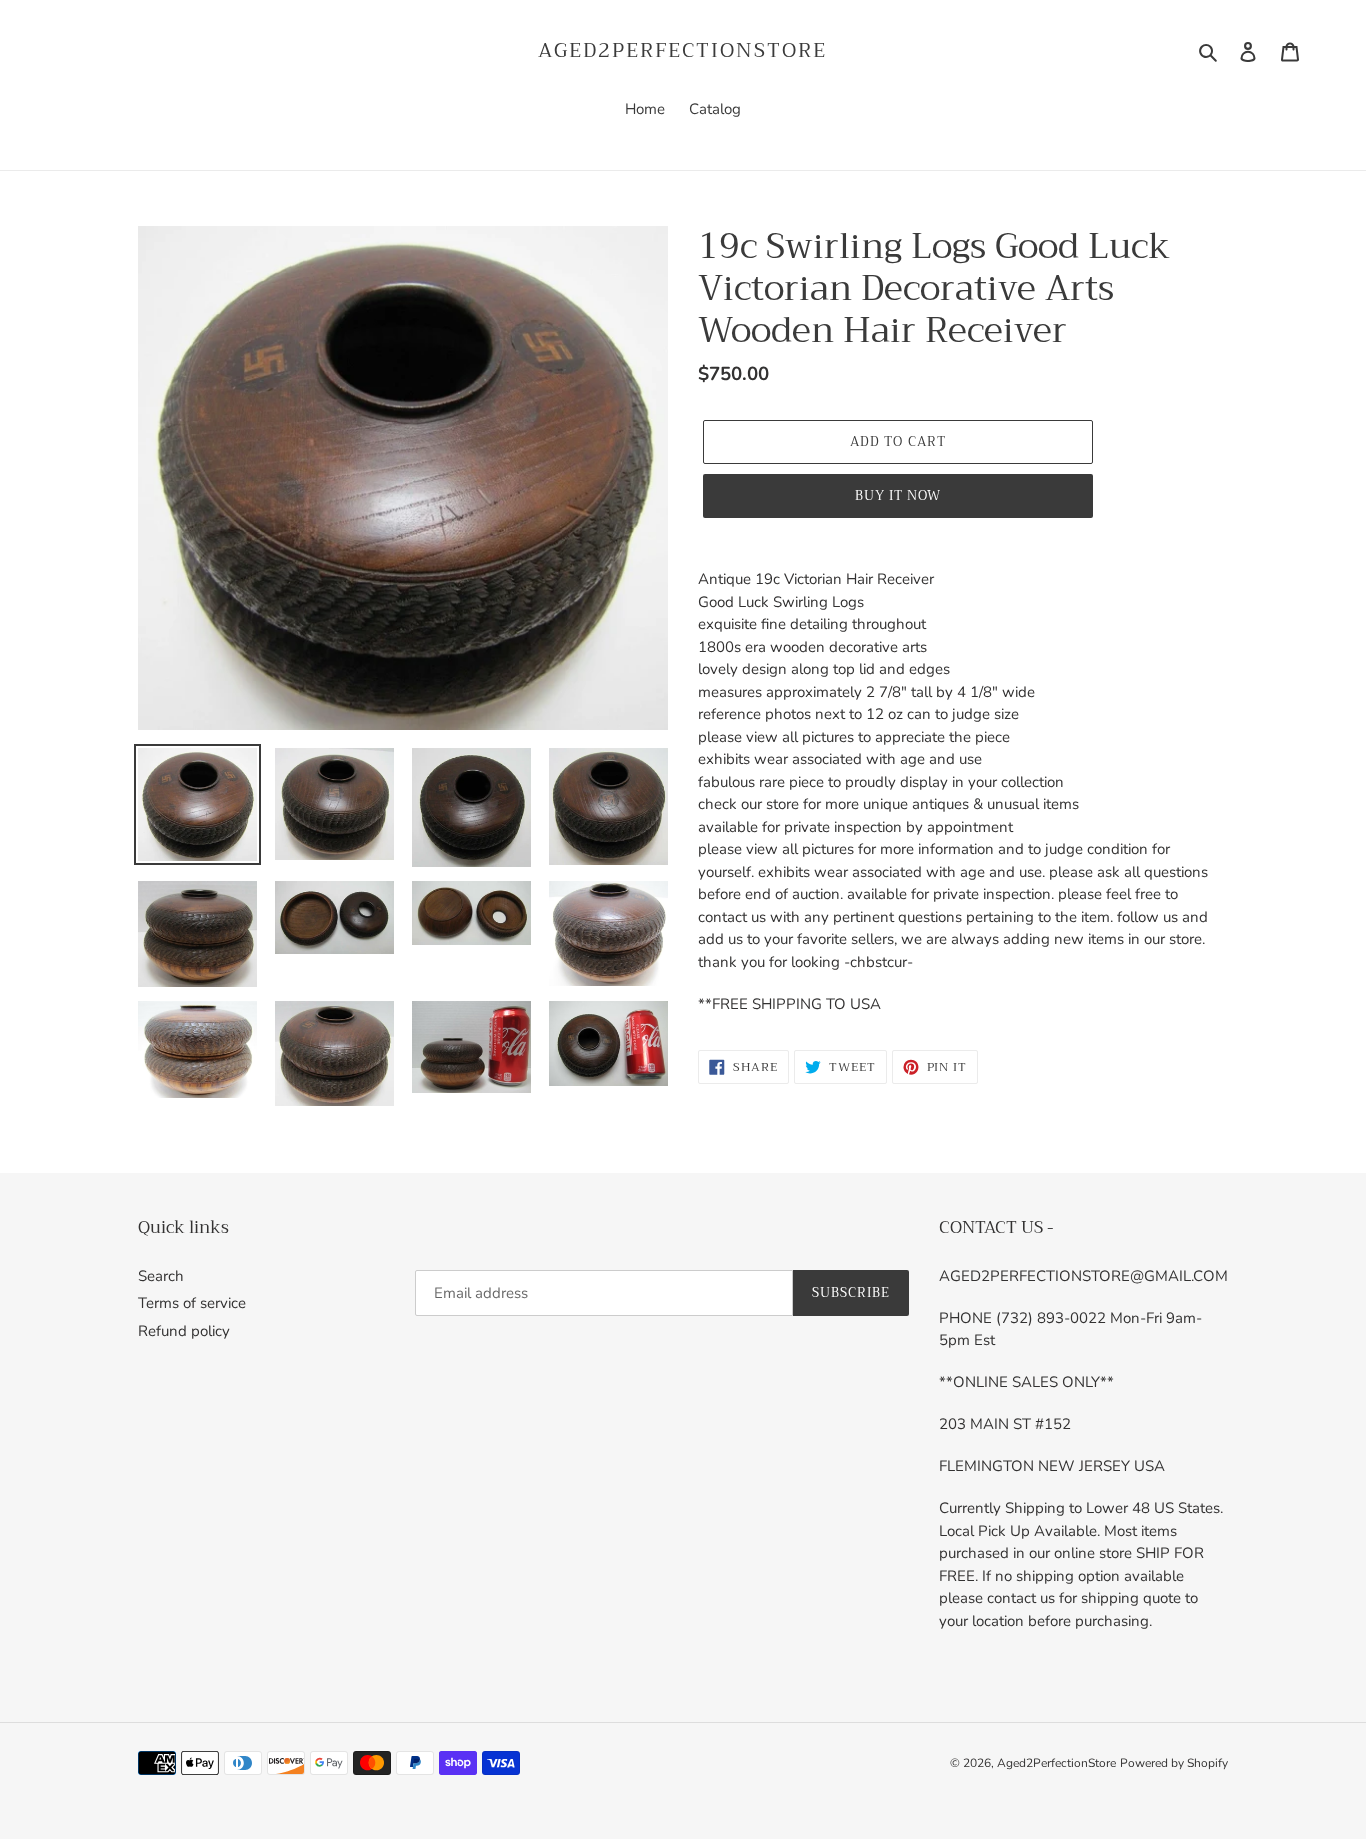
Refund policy (184, 1331)
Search (161, 1276)
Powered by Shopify (1174, 1763)
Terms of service (192, 1303)
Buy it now (898, 495)
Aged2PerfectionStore (682, 51)
